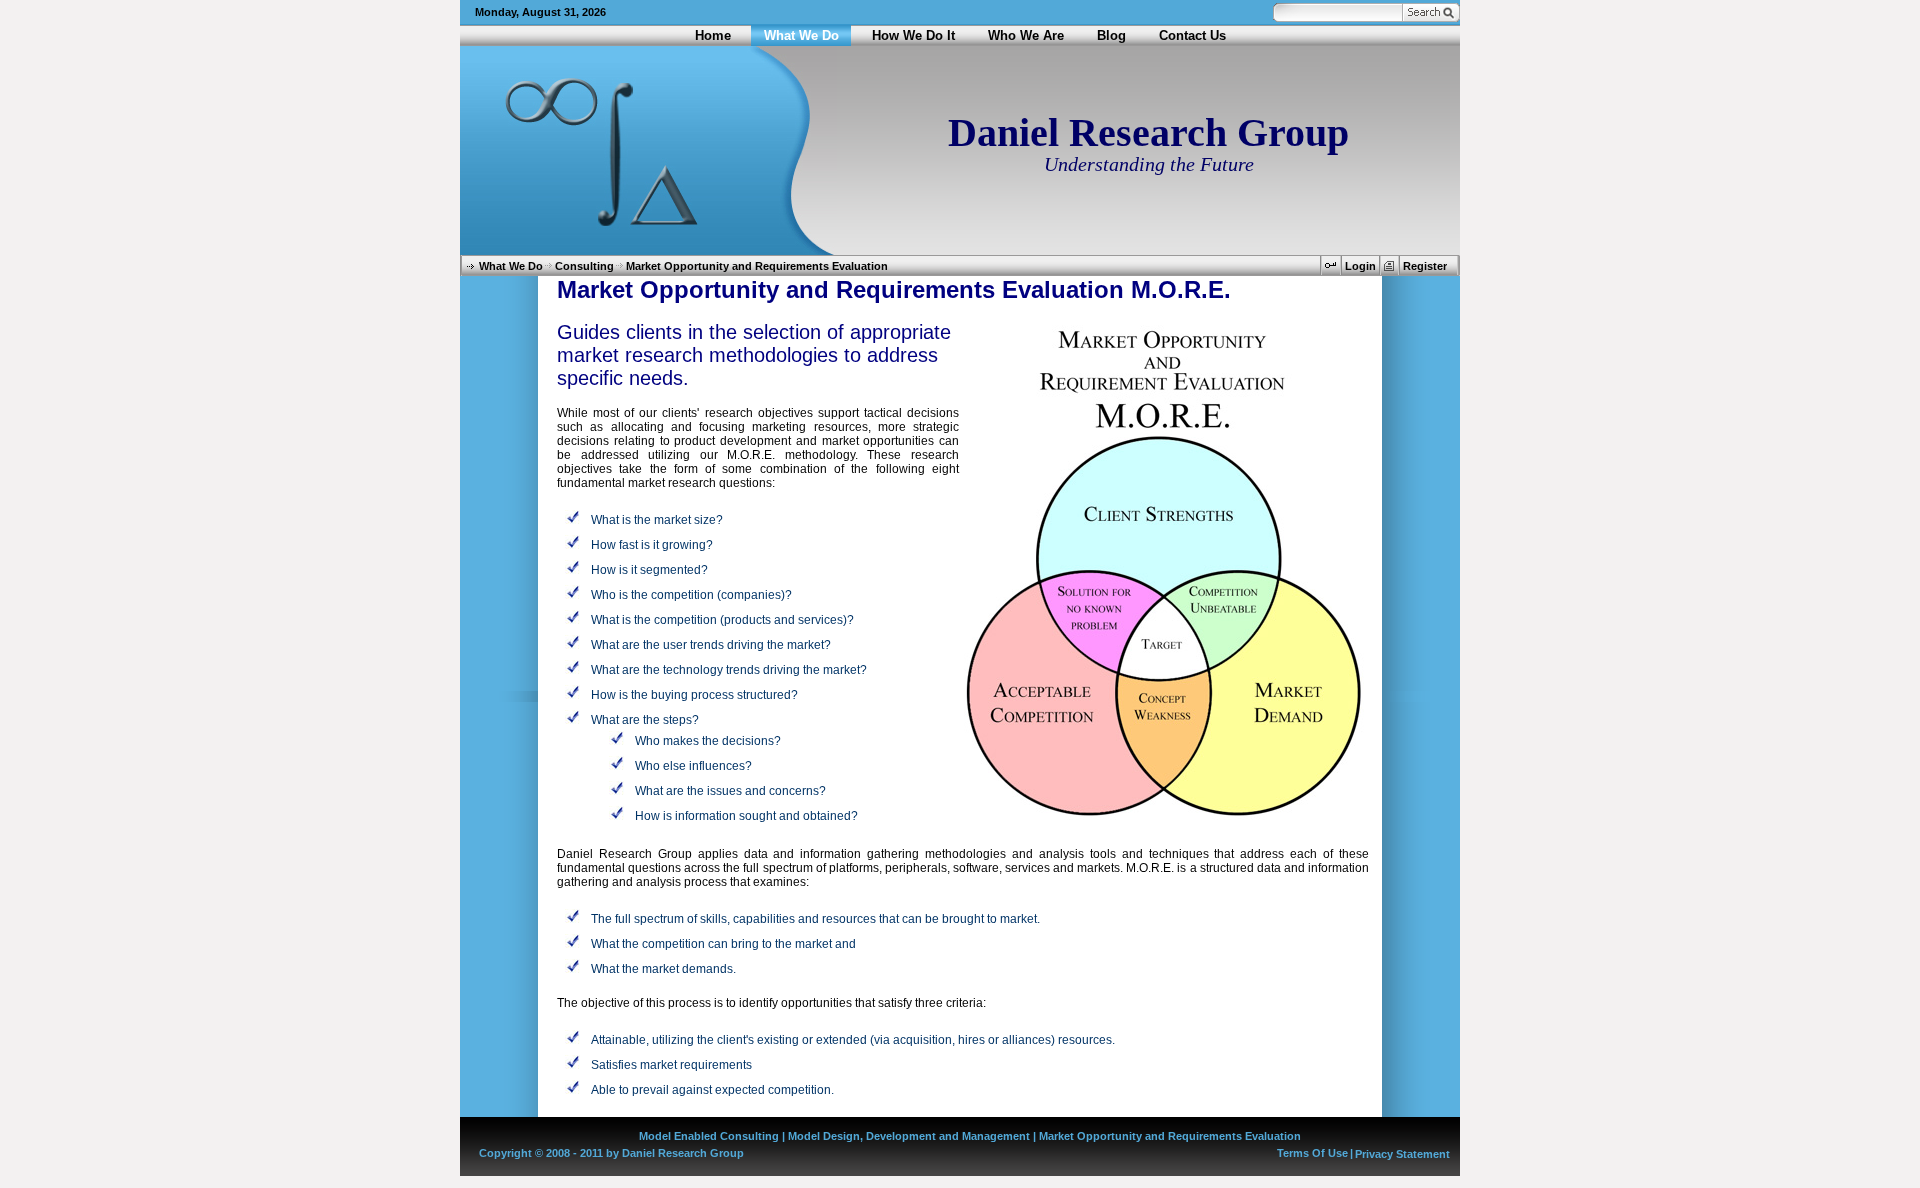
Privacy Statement (1402, 1154)
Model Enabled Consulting (709, 1136)
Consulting (584, 266)
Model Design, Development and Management (909, 1136)
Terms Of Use (1312, 1153)
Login (1360, 266)
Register (1425, 266)
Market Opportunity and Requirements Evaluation (757, 266)
